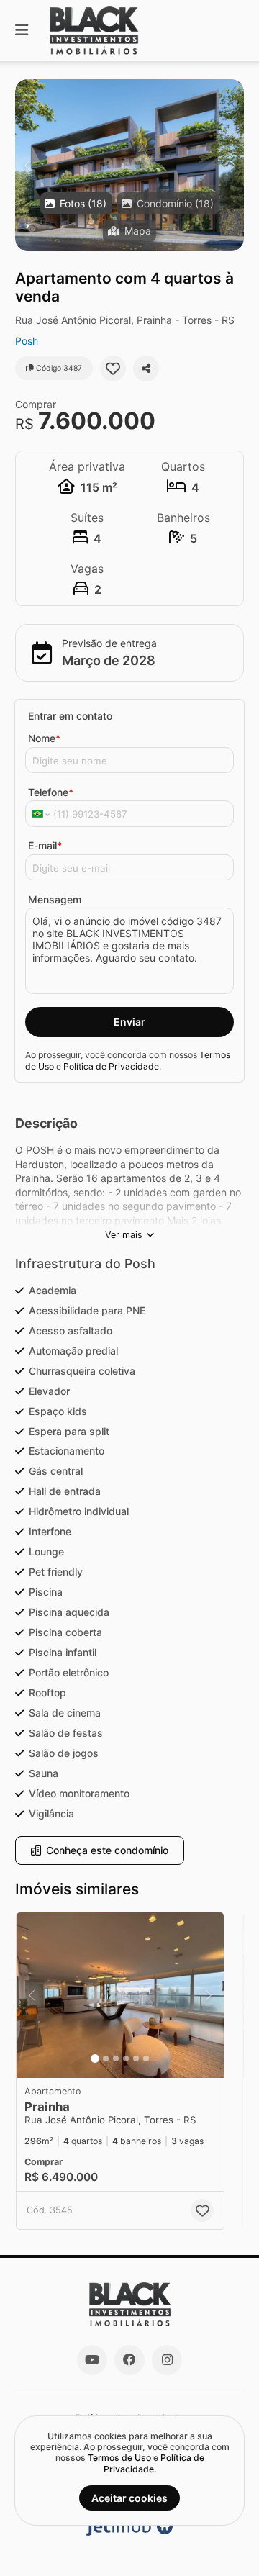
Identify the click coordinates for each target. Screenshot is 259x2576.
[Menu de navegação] (22, 31)
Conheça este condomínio (107, 1850)
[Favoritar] (113, 369)
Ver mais (124, 1235)
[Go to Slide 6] (146, 2058)
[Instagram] (167, 2360)
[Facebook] (129, 2360)
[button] (129, 165)
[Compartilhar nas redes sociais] (146, 369)
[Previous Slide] (27, 165)
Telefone (51, 792)
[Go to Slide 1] (95, 2058)
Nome (44, 738)
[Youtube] (92, 2360)
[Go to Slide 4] (126, 2058)
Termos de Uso (119, 2458)
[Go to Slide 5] (136, 2058)
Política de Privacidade (111, 1066)
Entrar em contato (70, 716)
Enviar (129, 1022)
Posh (27, 341)
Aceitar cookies (129, 2498)
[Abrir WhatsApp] (223, 2540)
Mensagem (55, 899)
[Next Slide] (232, 165)
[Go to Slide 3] (116, 2058)
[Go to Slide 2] (106, 2058)
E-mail (45, 845)
